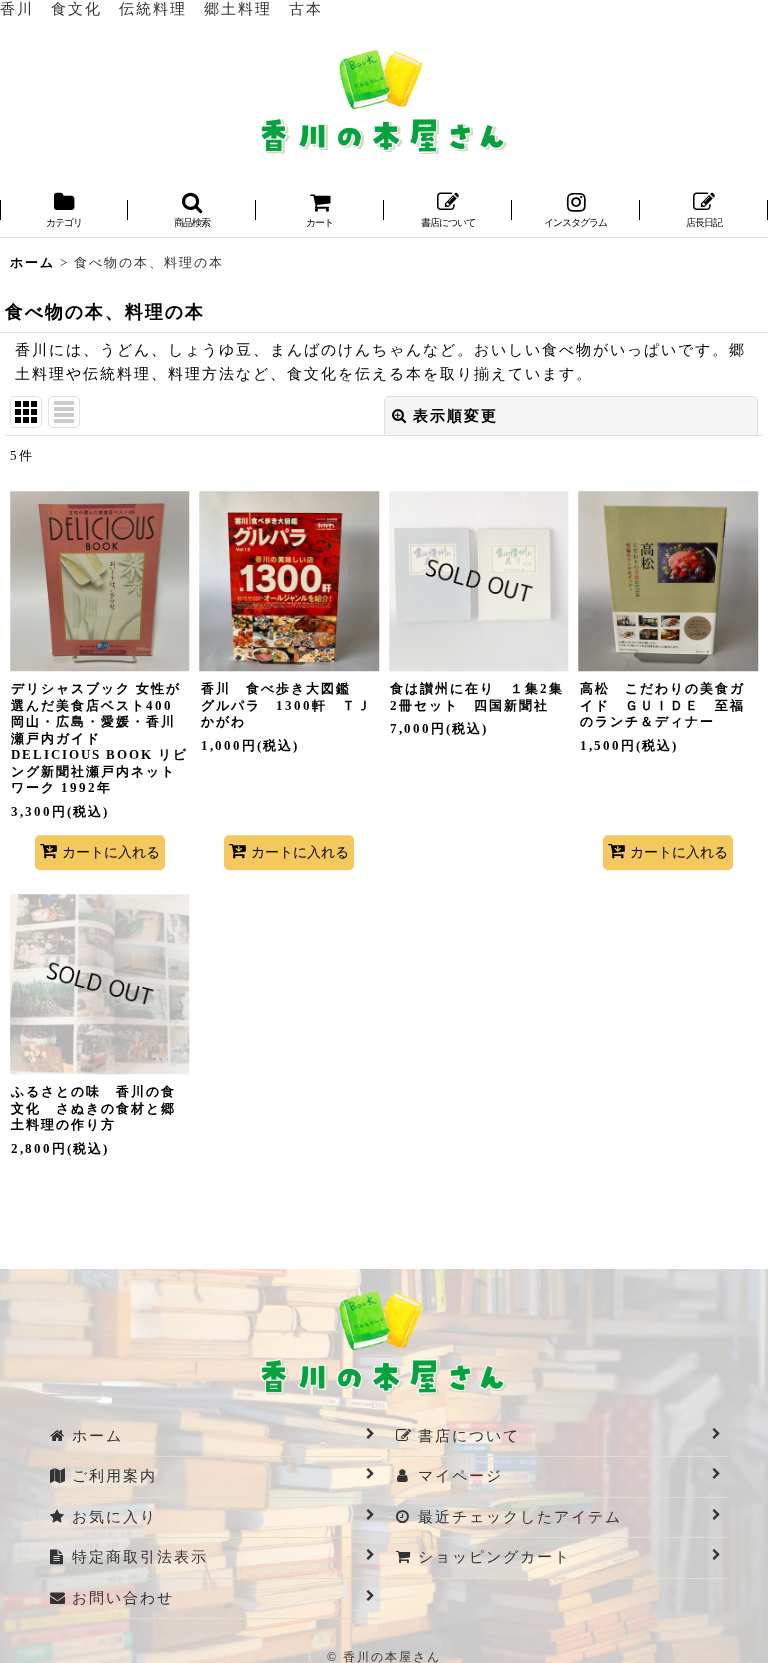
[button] (192, 211)
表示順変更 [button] (455, 416)
